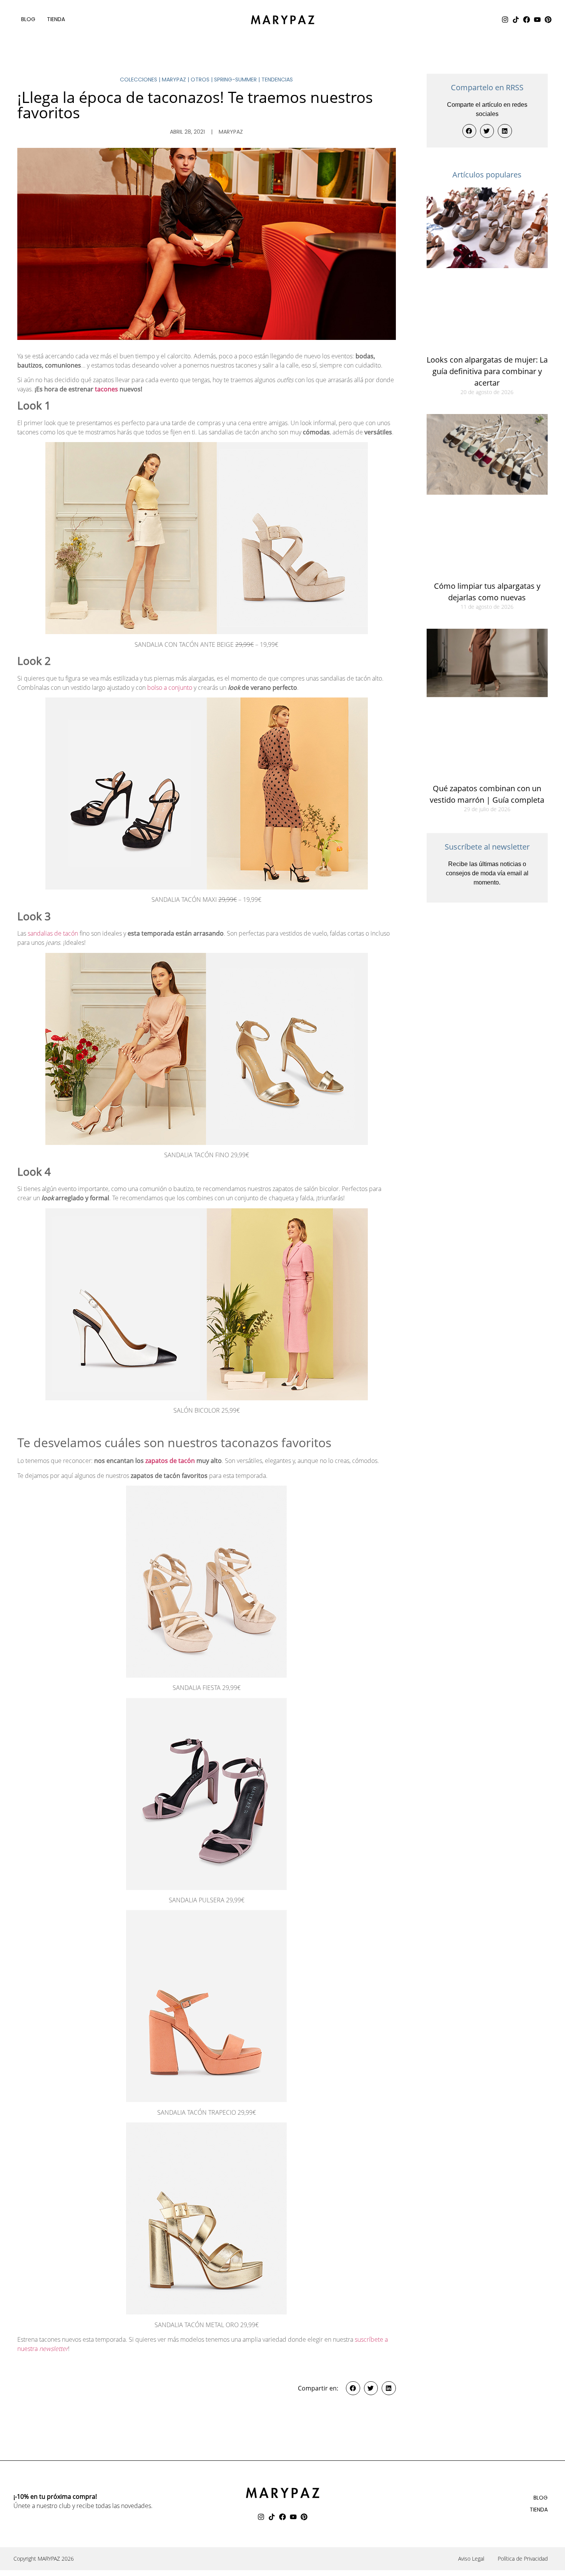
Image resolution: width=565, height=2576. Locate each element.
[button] (353, 2388)
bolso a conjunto (170, 687)
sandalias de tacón (53, 933)
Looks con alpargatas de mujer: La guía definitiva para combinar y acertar (487, 371)
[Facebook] (527, 20)
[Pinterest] (548, 20)
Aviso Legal (471, 2559)
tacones (106, 389)
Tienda (56, 19)
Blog (28, 19)
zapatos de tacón (169, 1461)
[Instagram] (505, 20)
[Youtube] (537, 20)
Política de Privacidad (523, 2559)
